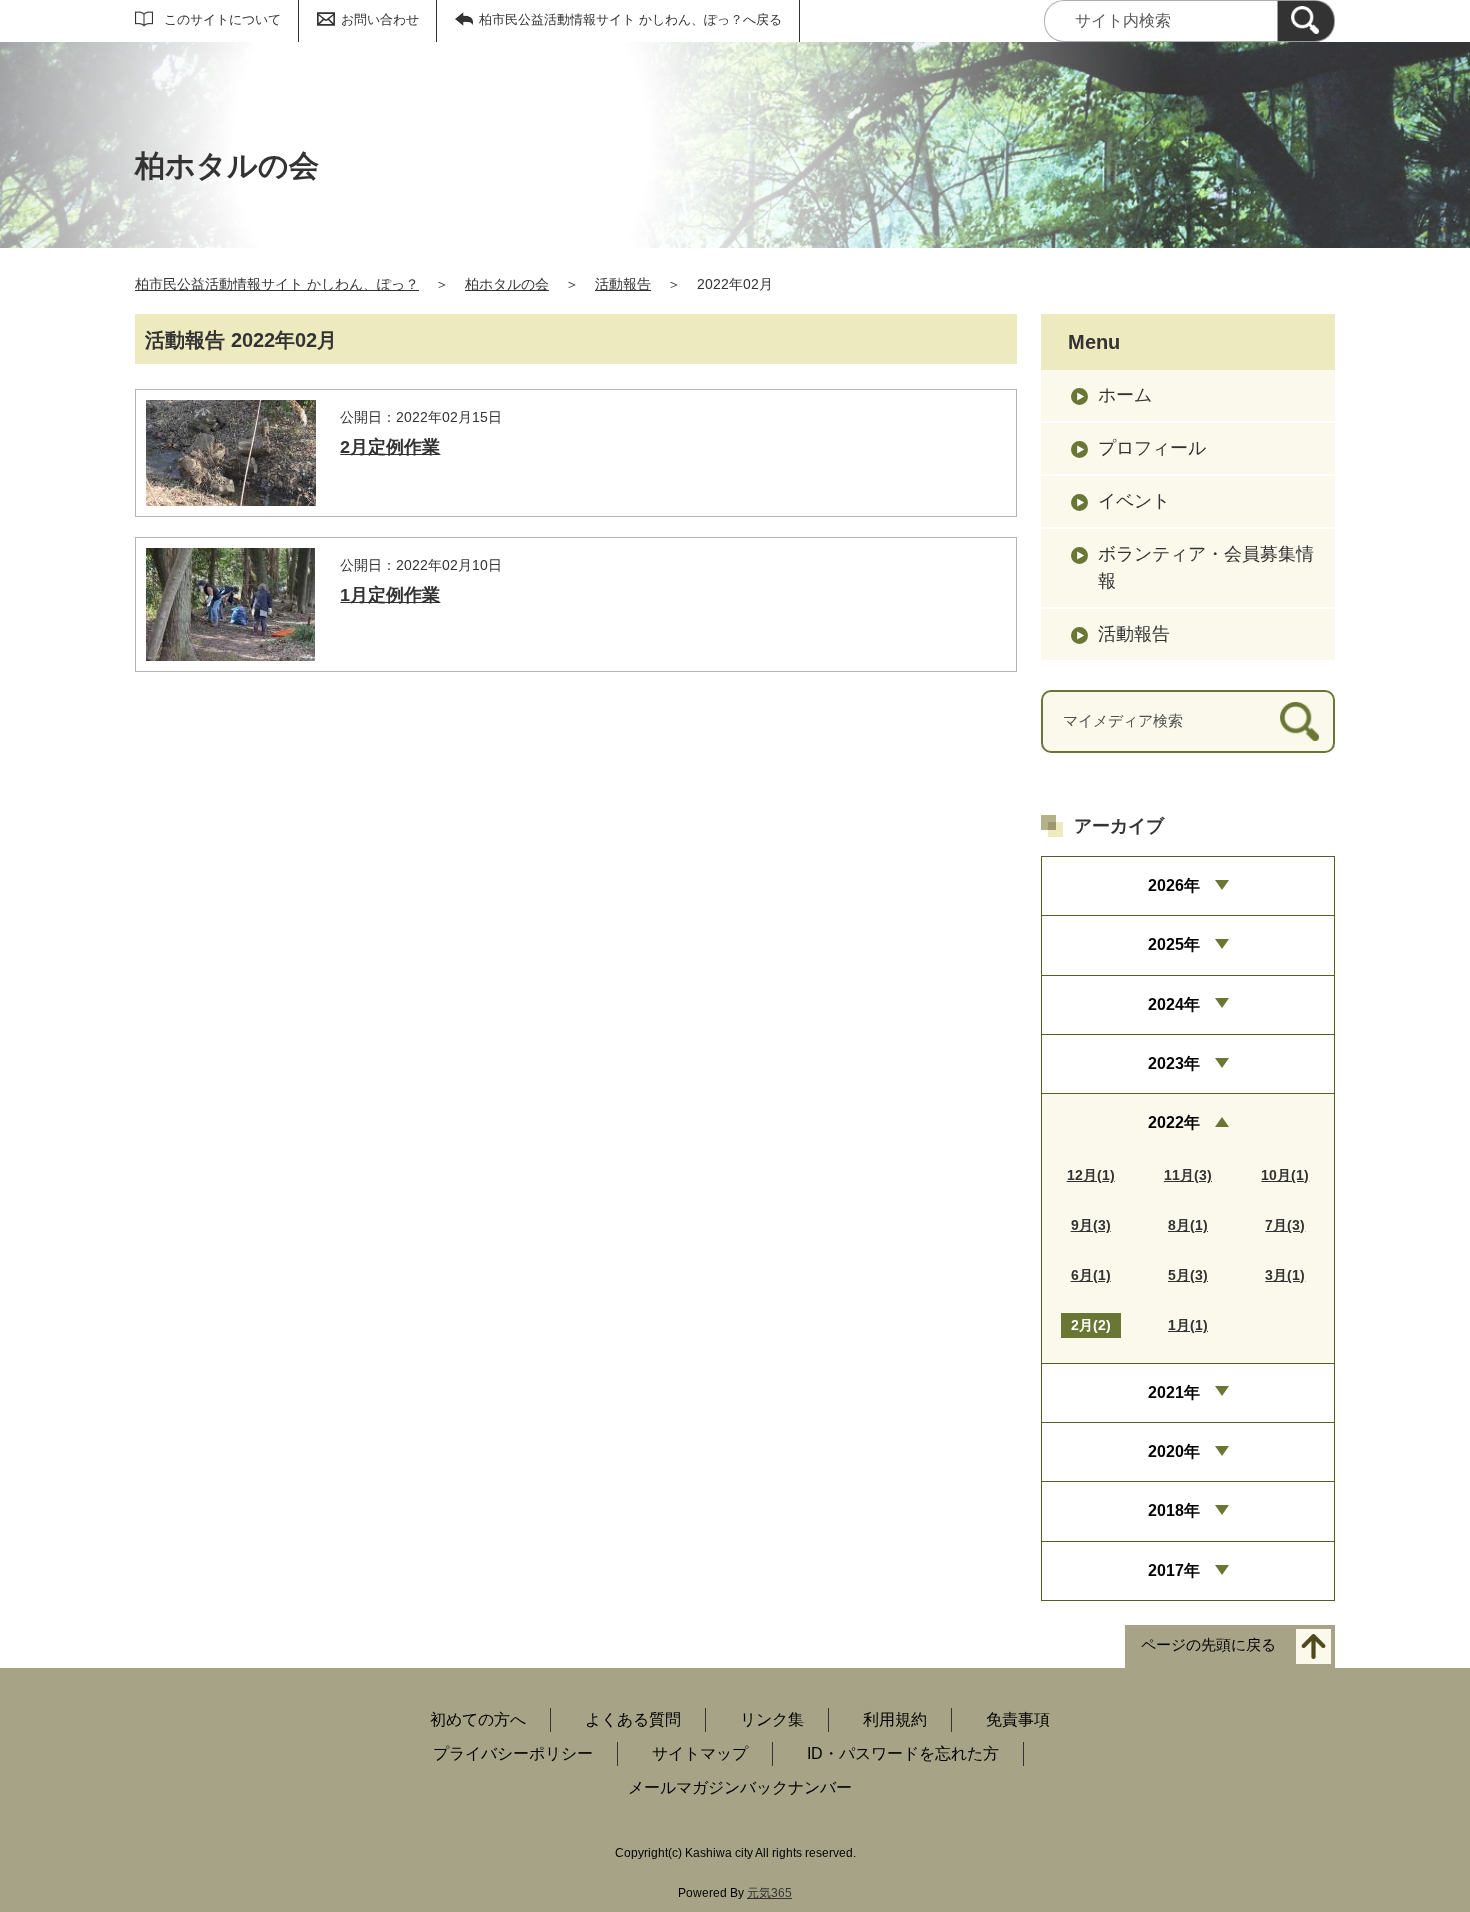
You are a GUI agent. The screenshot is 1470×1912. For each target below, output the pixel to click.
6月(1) (1091, 1275)
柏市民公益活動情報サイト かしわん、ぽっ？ (277, 284)
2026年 (1174, 885)
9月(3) (1091, 1225)
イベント (1134, 501)
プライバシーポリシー (513, 1753)
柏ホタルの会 (507, 284)
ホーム (1125, 395)
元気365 (769, 1893)
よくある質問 (633, 1719)
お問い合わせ (380, 19)
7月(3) (1285, 1225)
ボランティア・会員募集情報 (1206, 567)
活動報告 (623, 284)
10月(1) (1285, 1175)
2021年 (1174, 1392)
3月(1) (1285, 1275)
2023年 (1174, 1063)
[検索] (1306, 21)
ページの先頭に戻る (1208, 1645)
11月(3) (1188, 1175)
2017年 (1174, 1570)
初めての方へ (478, 1719)
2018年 (1174, 1510)
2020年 (1174, 1451)
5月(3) (1188, 1275)
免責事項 (1018, 1719)
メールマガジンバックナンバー (740, 1787)
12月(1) (1091, 1175)
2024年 (1174, 1004)
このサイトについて (222, 19)
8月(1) (1188, 1225)
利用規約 (895, 1719)
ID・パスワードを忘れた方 (903, 1753)
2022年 (1174, 1122)
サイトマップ (700, 1753)
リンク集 (772, 1719)
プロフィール (1152, 448)
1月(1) (1188, 1325)
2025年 (1174, 944)
